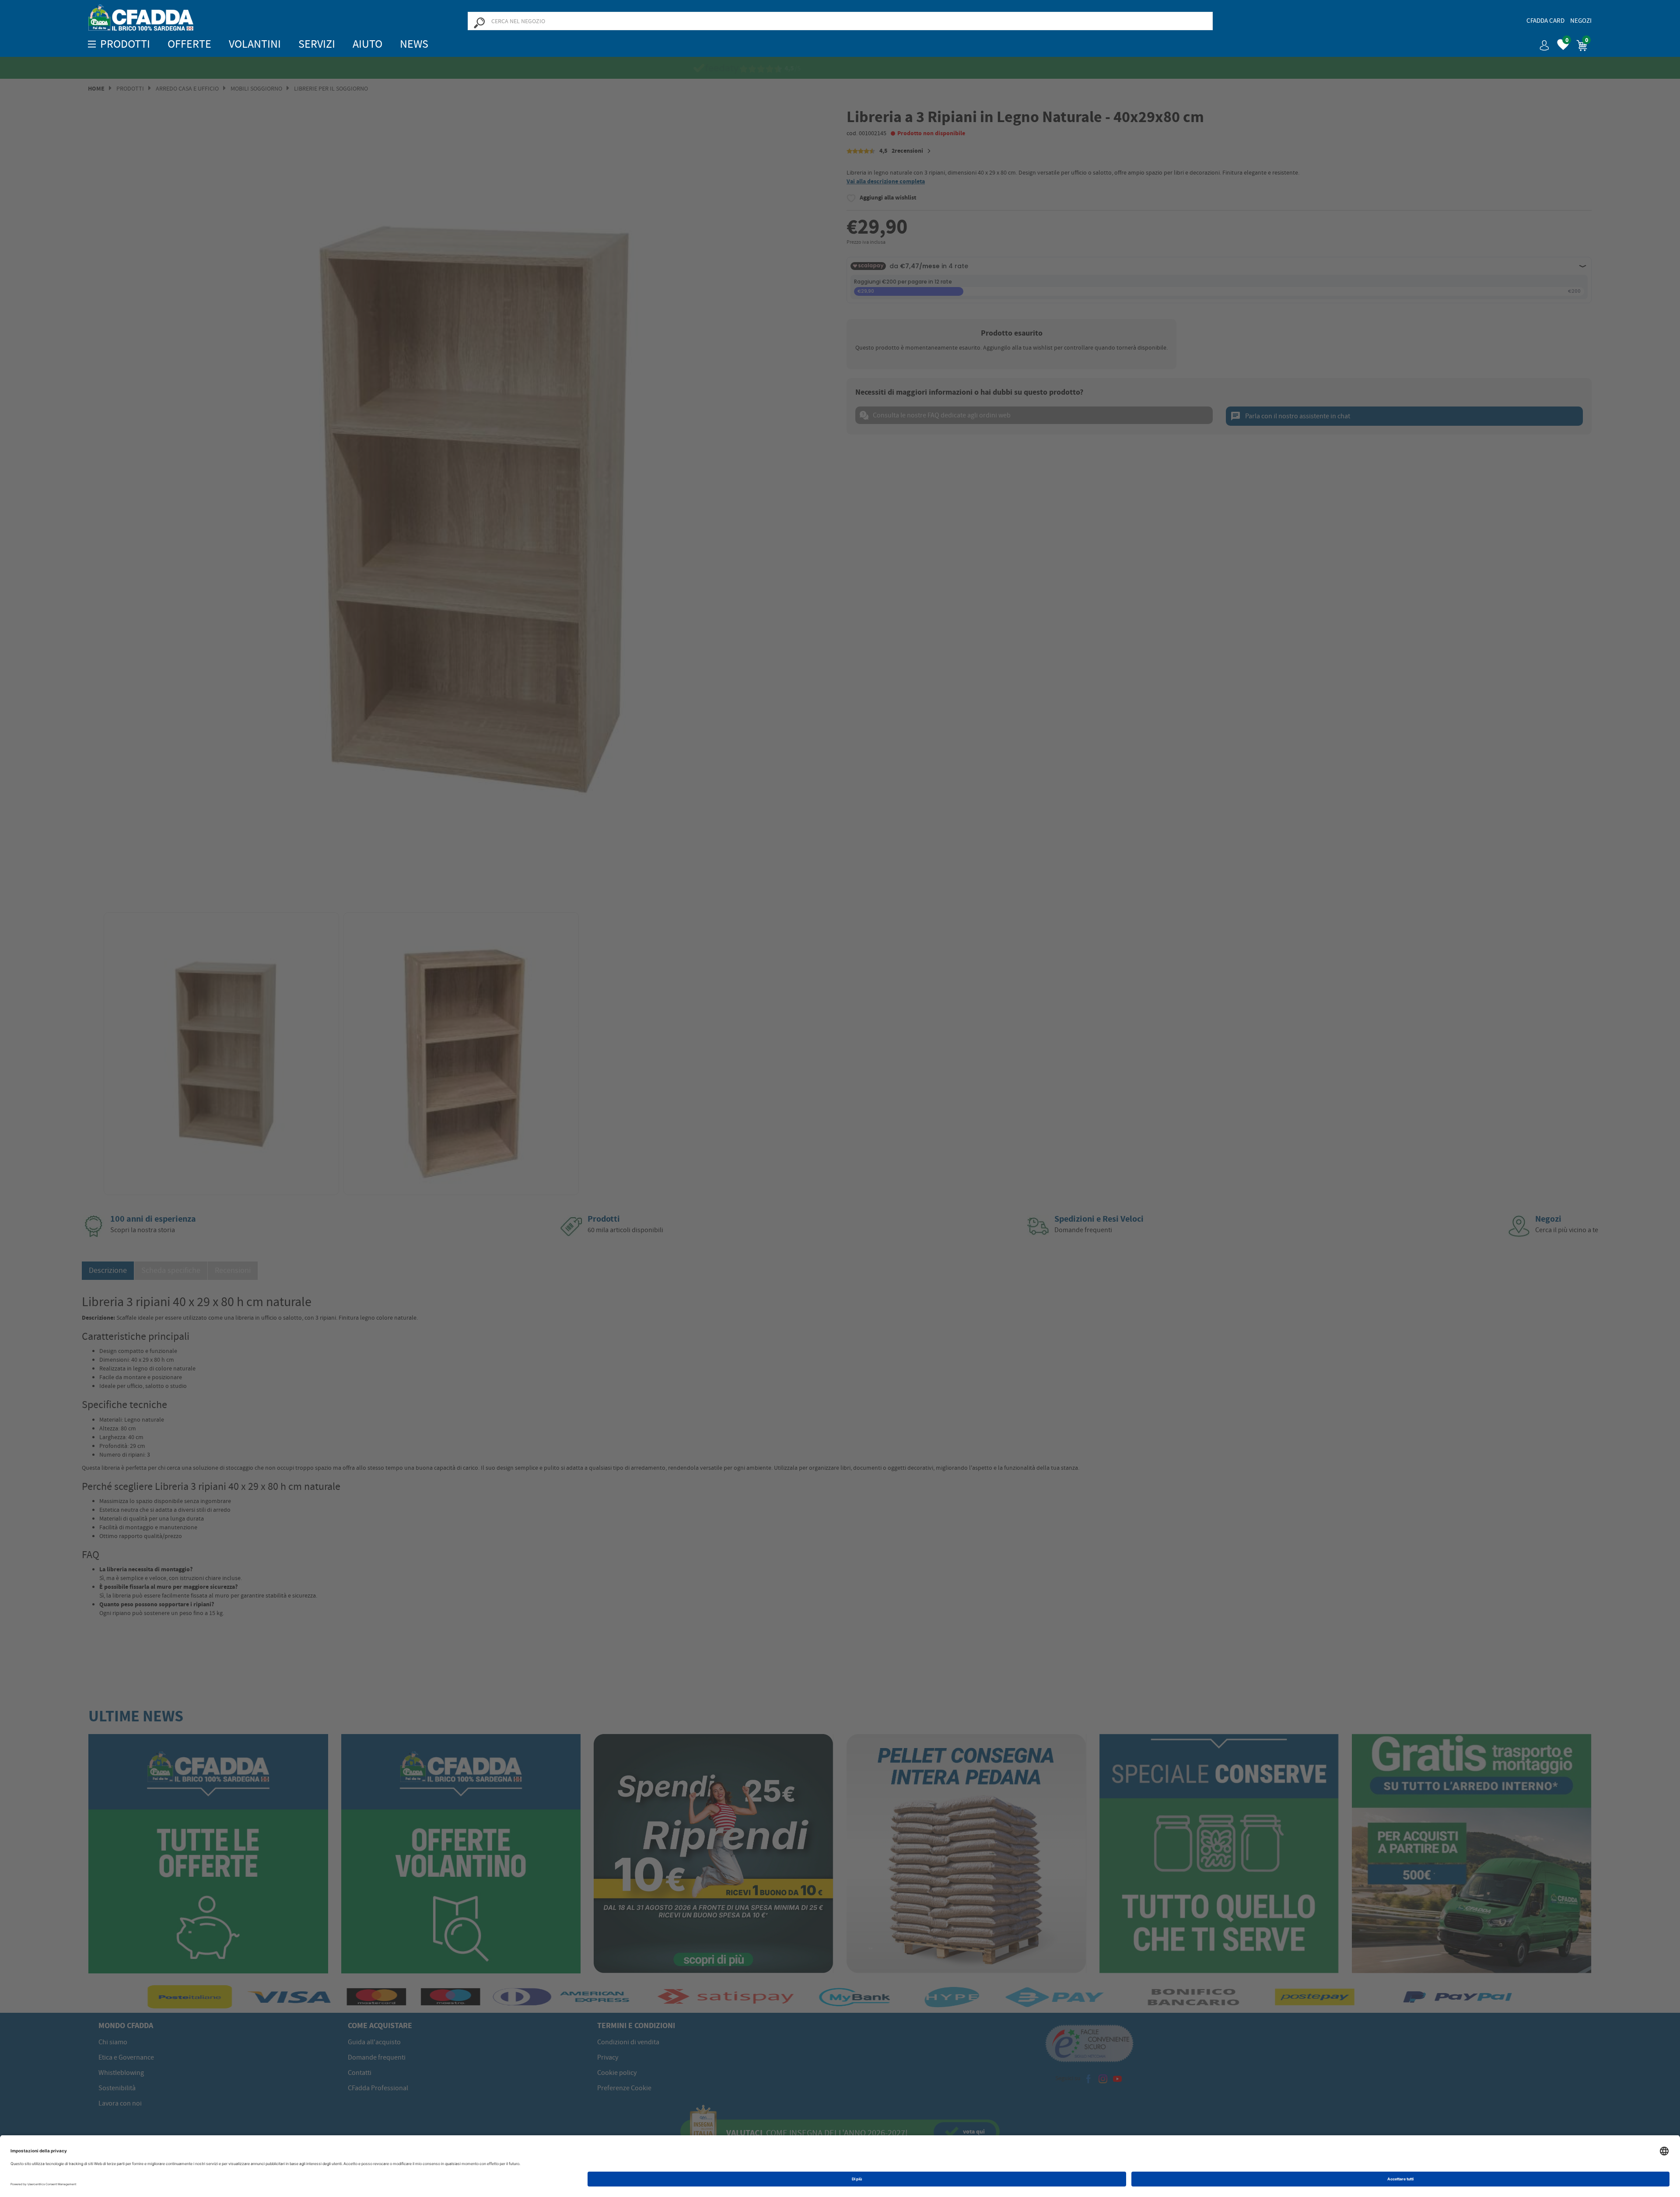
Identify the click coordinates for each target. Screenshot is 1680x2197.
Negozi (1581, 21)
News (414, 44)
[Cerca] (479, 22)
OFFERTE (189, 44)
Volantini (255, 44)
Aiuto (367, 44)
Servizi (317, 44)
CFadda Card (1545, 21)
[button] (1541, 42)
